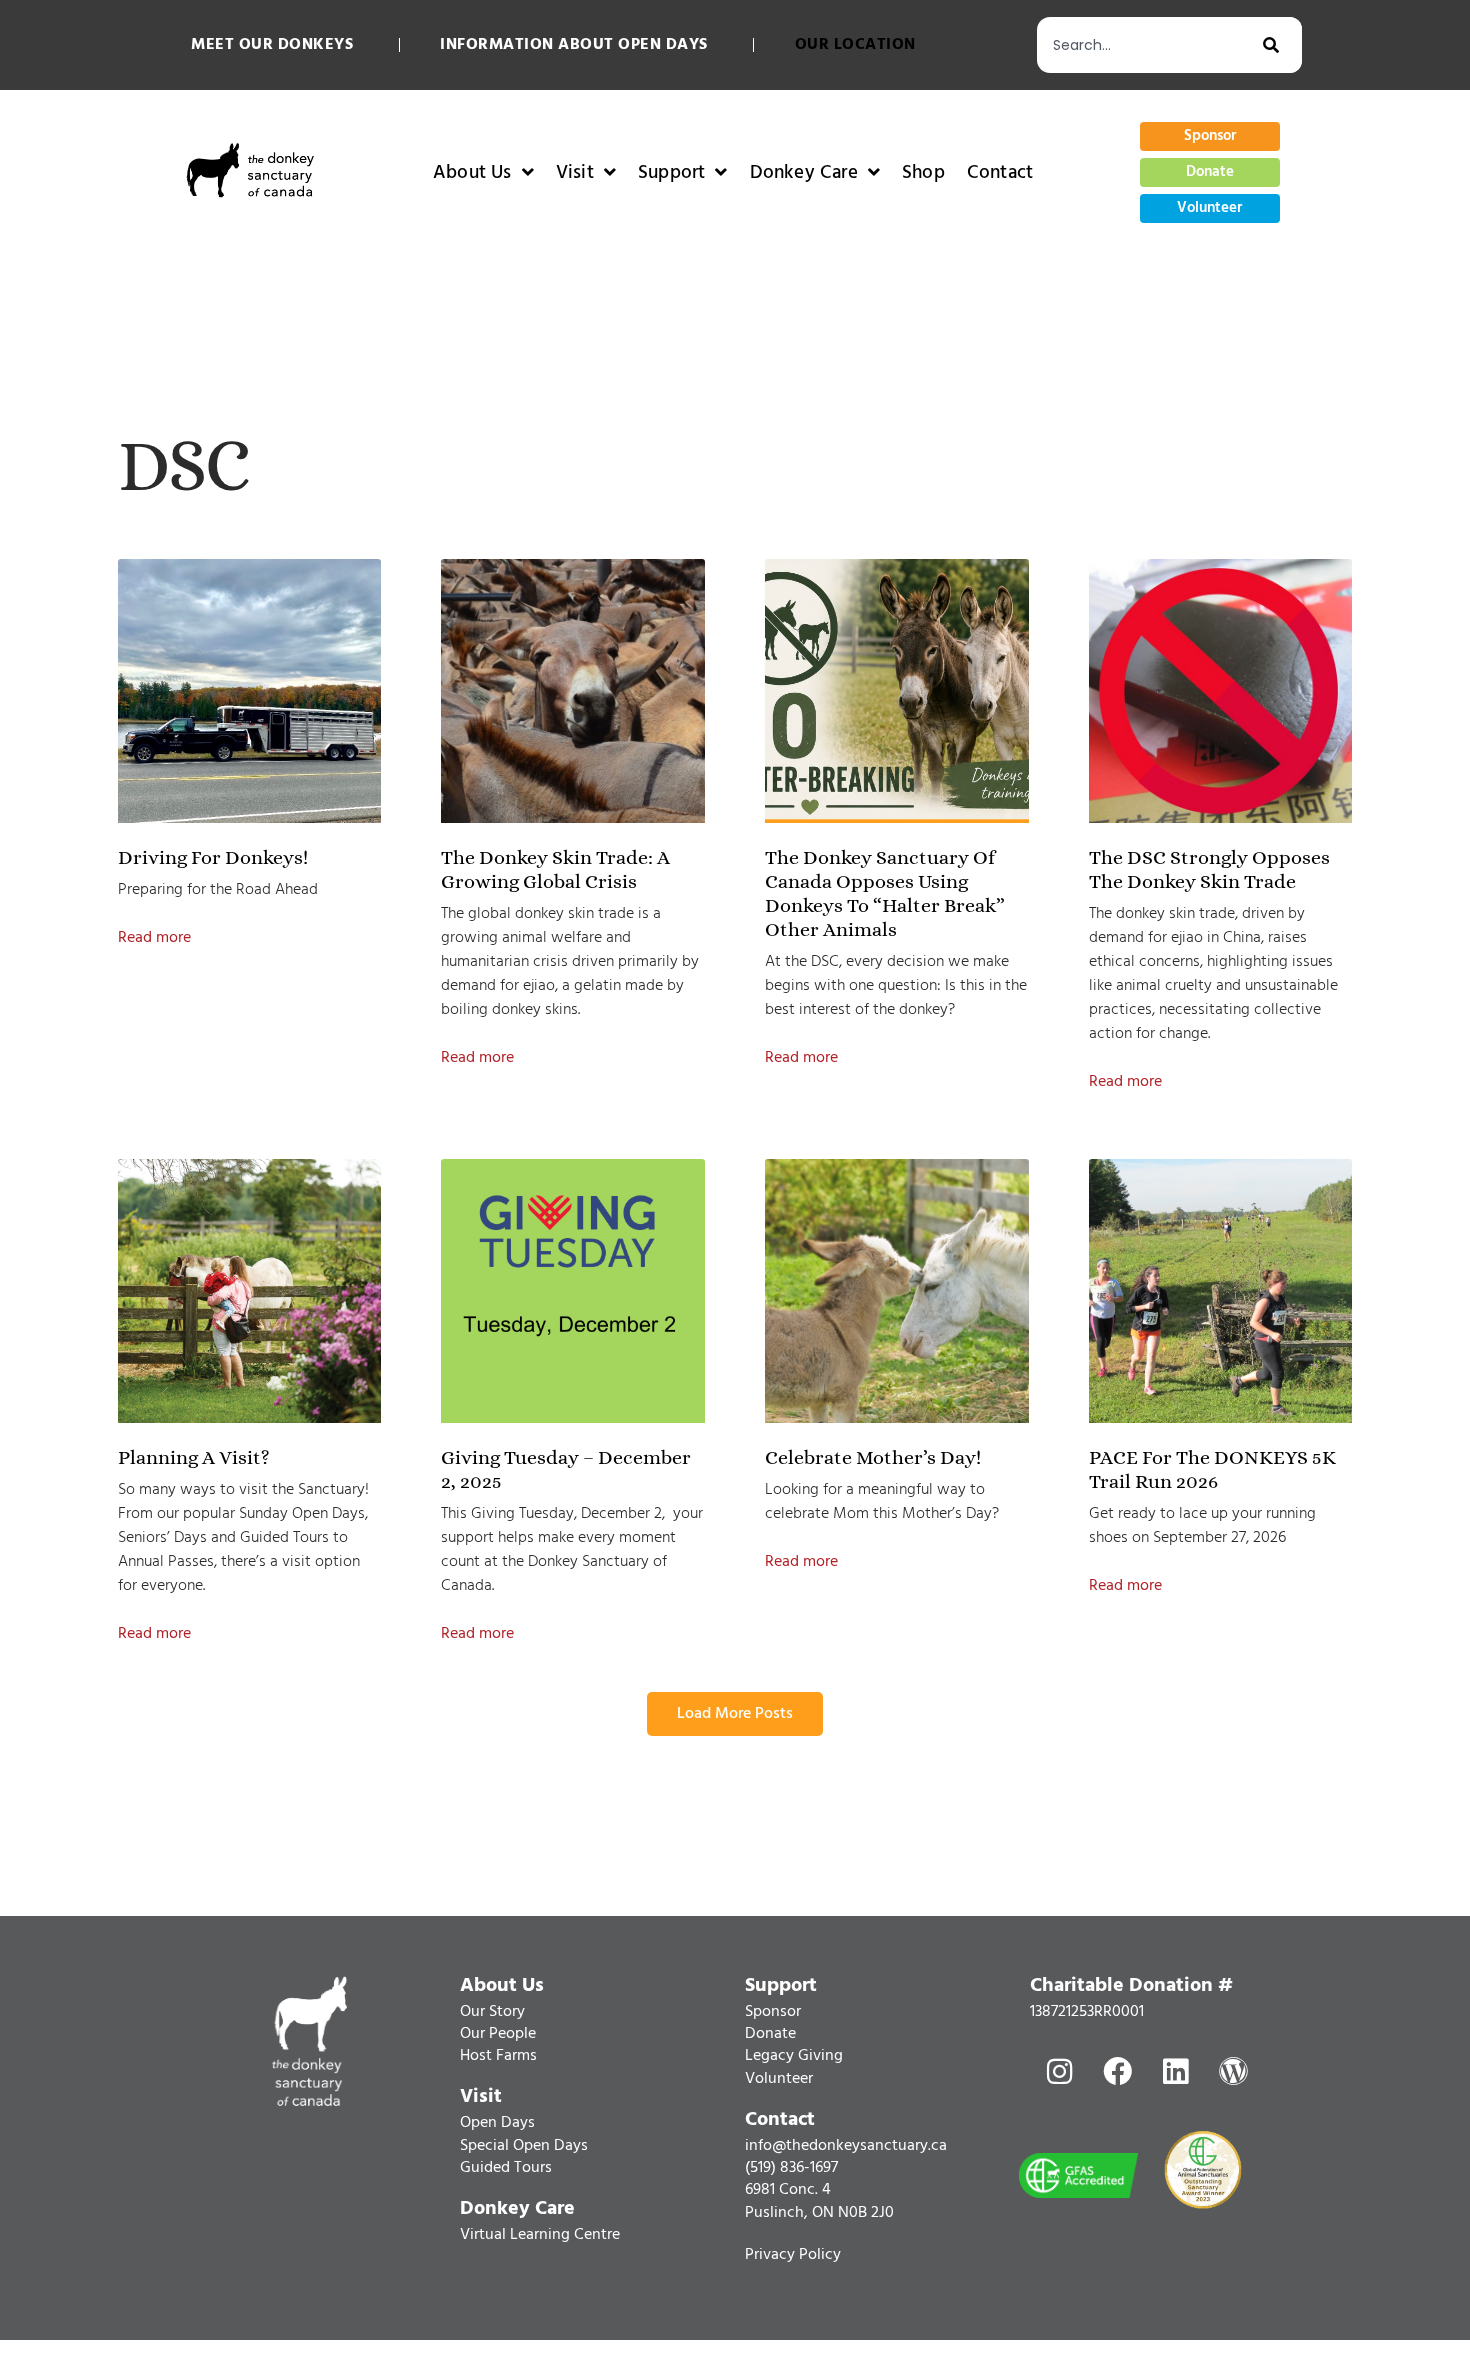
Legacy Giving (794, 2056)
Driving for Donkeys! (213, 857)
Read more (154, 938)
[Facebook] (1117, 2071)
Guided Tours (506, 2168)
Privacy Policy (793, 2255)
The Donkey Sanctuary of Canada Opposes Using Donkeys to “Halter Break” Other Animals (885, 893)
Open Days (497, 2123)
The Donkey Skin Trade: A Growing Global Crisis (555, 869)
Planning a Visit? (194, 1457)
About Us (472, 173)
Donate (770, 2034)
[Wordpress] (1233, 2071)
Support (671, 173)
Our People (498, 2034)
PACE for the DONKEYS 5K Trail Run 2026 (1212, 1469)
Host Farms (498, 2056)
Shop (923, 173)
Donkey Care (804, 173)
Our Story (492, 2012)
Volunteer (779, 2079)
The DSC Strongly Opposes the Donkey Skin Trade (1209, 869)
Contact (1000, 173)
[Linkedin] (1175, 2071)
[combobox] (1150, 45)
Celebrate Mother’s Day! (873, 1457)
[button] (735, 1714)
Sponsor (773, 2012)
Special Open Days (524, 2146)
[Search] (1282, 45)
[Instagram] (1059, 2071)
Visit (575, 173)
